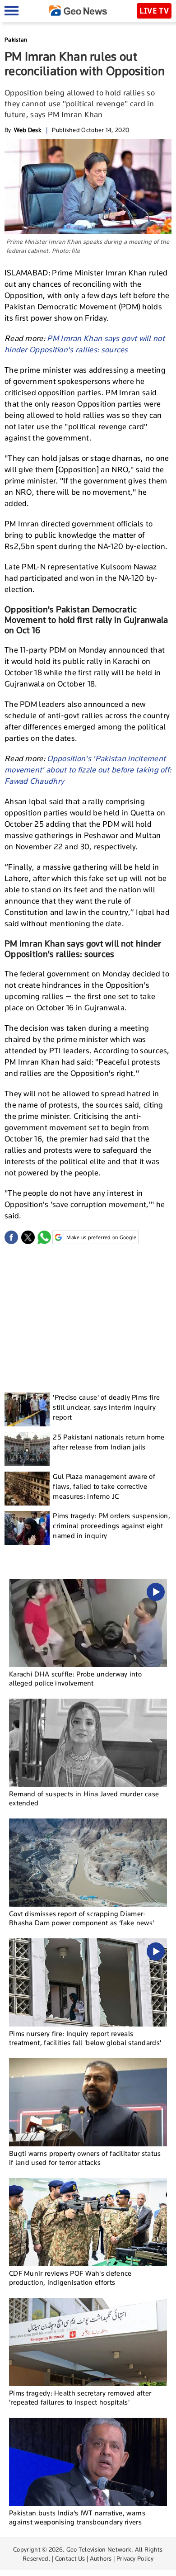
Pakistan (16, 40)
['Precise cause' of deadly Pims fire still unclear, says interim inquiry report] (27, 1409)
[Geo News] (78, 11)
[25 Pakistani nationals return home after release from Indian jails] (27, 1449)
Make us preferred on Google (101, 1237)
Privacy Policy (135, 2558)
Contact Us (70, 2558)
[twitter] (28, 1237)
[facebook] (11, 1237)
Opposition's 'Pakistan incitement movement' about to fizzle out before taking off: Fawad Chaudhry (88, 770)
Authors (101, 2558)
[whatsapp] (44, 1237)
